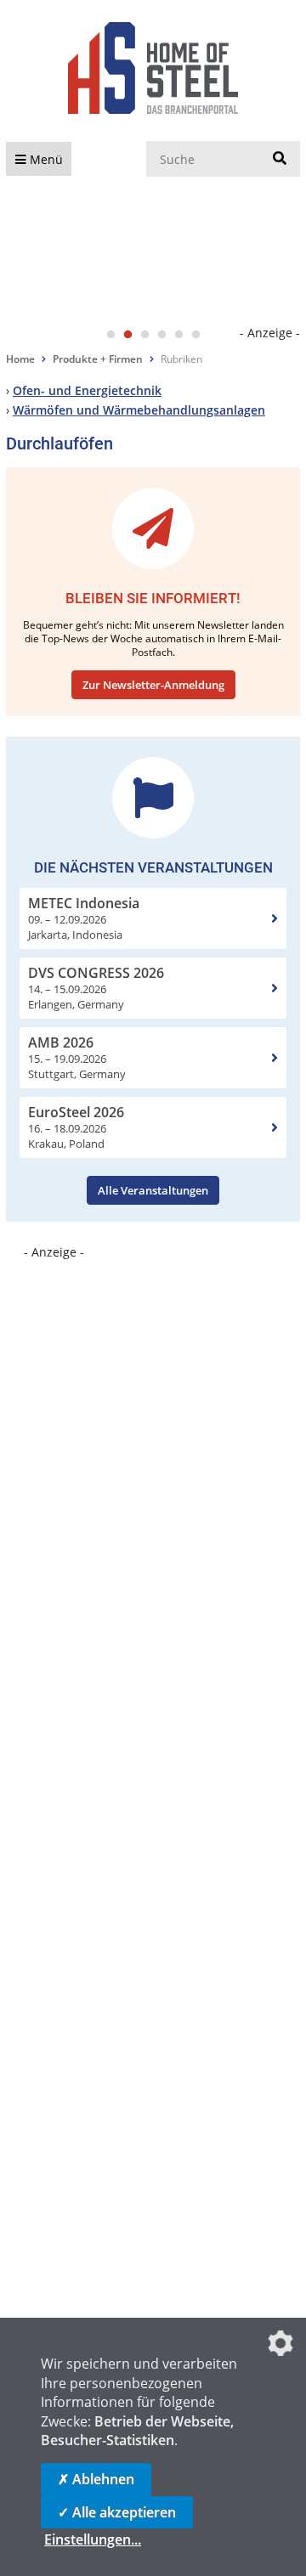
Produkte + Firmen (98, 359)
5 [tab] (178, 335)
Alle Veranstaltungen (153, 1190)
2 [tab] (127, 335)
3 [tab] (144, 335)
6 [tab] (195, 335)
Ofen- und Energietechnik (87, 390)
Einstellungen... (93, 2539)
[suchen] (280, 159)
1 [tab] (110, 335)
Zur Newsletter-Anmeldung (153, 685)
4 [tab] (161, 335)
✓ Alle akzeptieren (117, 2512)
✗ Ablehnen (96, 2479)
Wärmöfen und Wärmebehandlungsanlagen (139, 410)
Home (20, 359)
